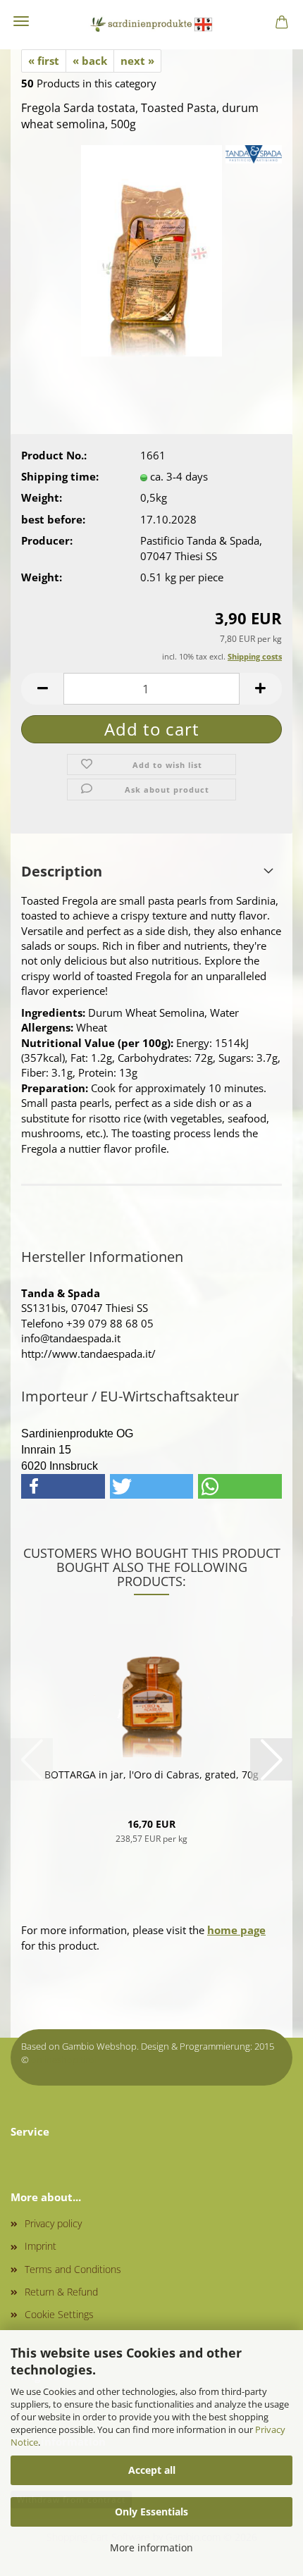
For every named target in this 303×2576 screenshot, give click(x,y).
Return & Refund (61, 2292)
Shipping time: (60, 476)
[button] (42, 689)
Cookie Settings (59, 2314)
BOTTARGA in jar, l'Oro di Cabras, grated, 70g (151, 1775)
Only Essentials (151, 2512)
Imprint (41, 2246)
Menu (21, 21)
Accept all (152, 2470)
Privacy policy (53, 2223)
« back (90, 61)
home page (236, 1930)
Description (62, 871)
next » (137, 61)
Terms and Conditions (73, 2269)
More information (151, 2547)
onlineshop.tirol (64, 2060)
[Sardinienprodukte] (151, 25)
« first (44, 61)
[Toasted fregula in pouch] (151, 249)
